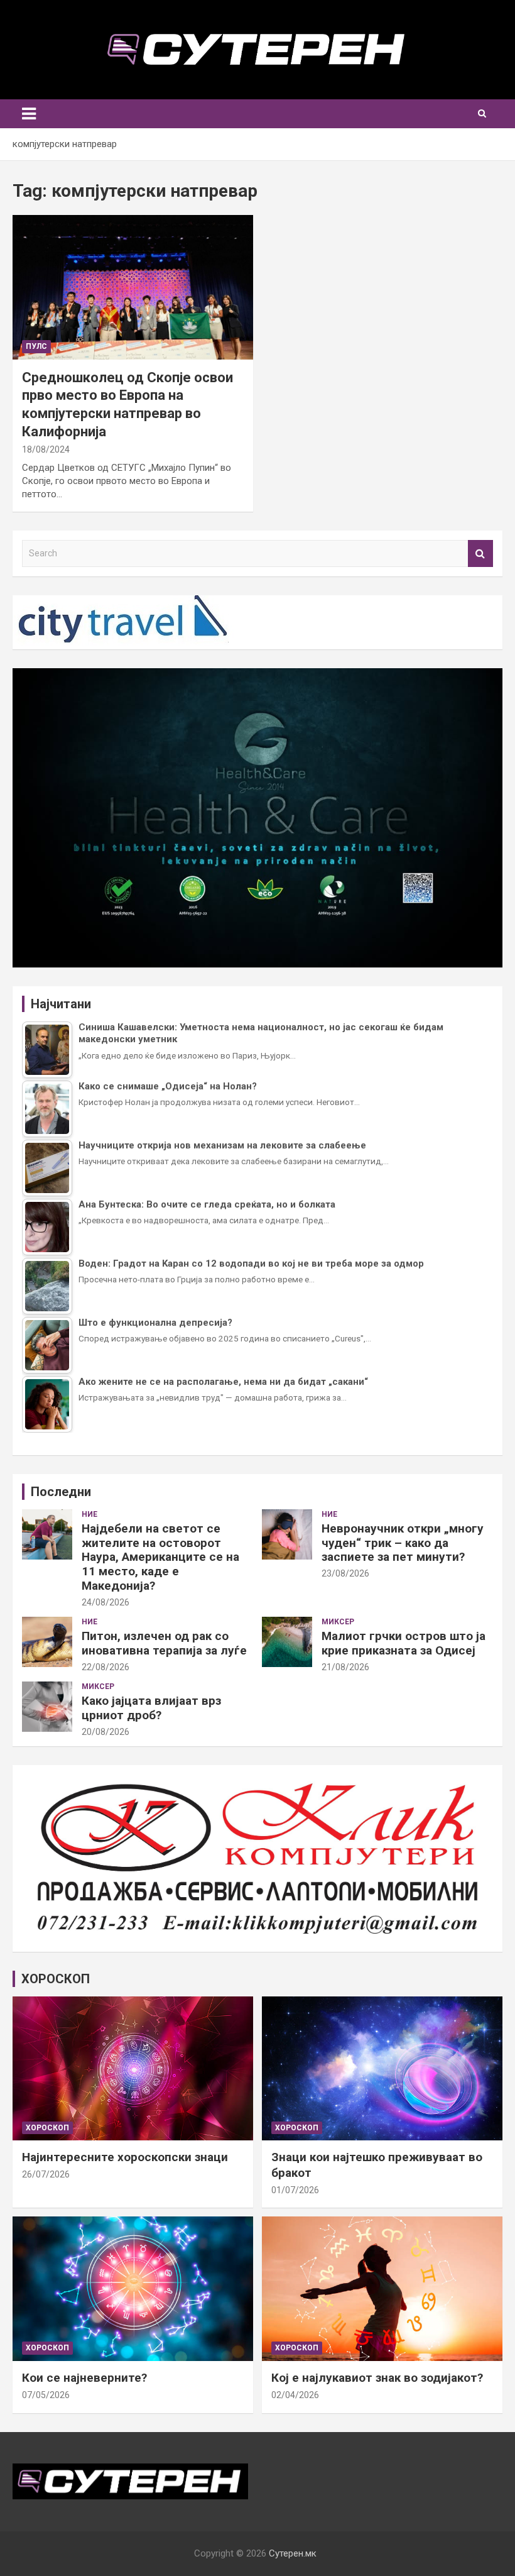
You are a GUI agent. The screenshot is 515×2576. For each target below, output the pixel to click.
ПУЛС (36, 346)
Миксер (338, 1622)
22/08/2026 (106, 1667)
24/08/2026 (106, 1602)
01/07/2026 (295, 2190)
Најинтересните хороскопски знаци (125, 2157)
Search (480, 553)
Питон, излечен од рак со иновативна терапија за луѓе (164, 1643)
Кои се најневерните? (84, 2378)
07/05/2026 (46, 2395)
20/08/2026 (106, 1732)
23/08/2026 (345, 1573)
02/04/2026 (295, 2395)
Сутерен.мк (293, 2553)
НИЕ (89, 1514)
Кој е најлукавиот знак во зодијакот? (377, 2378)
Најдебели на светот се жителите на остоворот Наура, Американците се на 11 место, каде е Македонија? (160, 1557)
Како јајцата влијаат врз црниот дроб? (151, 1708)
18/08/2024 (46, 449)
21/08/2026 (345, 1667)
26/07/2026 (46, 2174)
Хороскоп (47, 2128)
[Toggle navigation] (29, 114)
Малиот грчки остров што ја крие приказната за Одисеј (404, 1643)
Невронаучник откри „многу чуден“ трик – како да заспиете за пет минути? (403, 1543)
